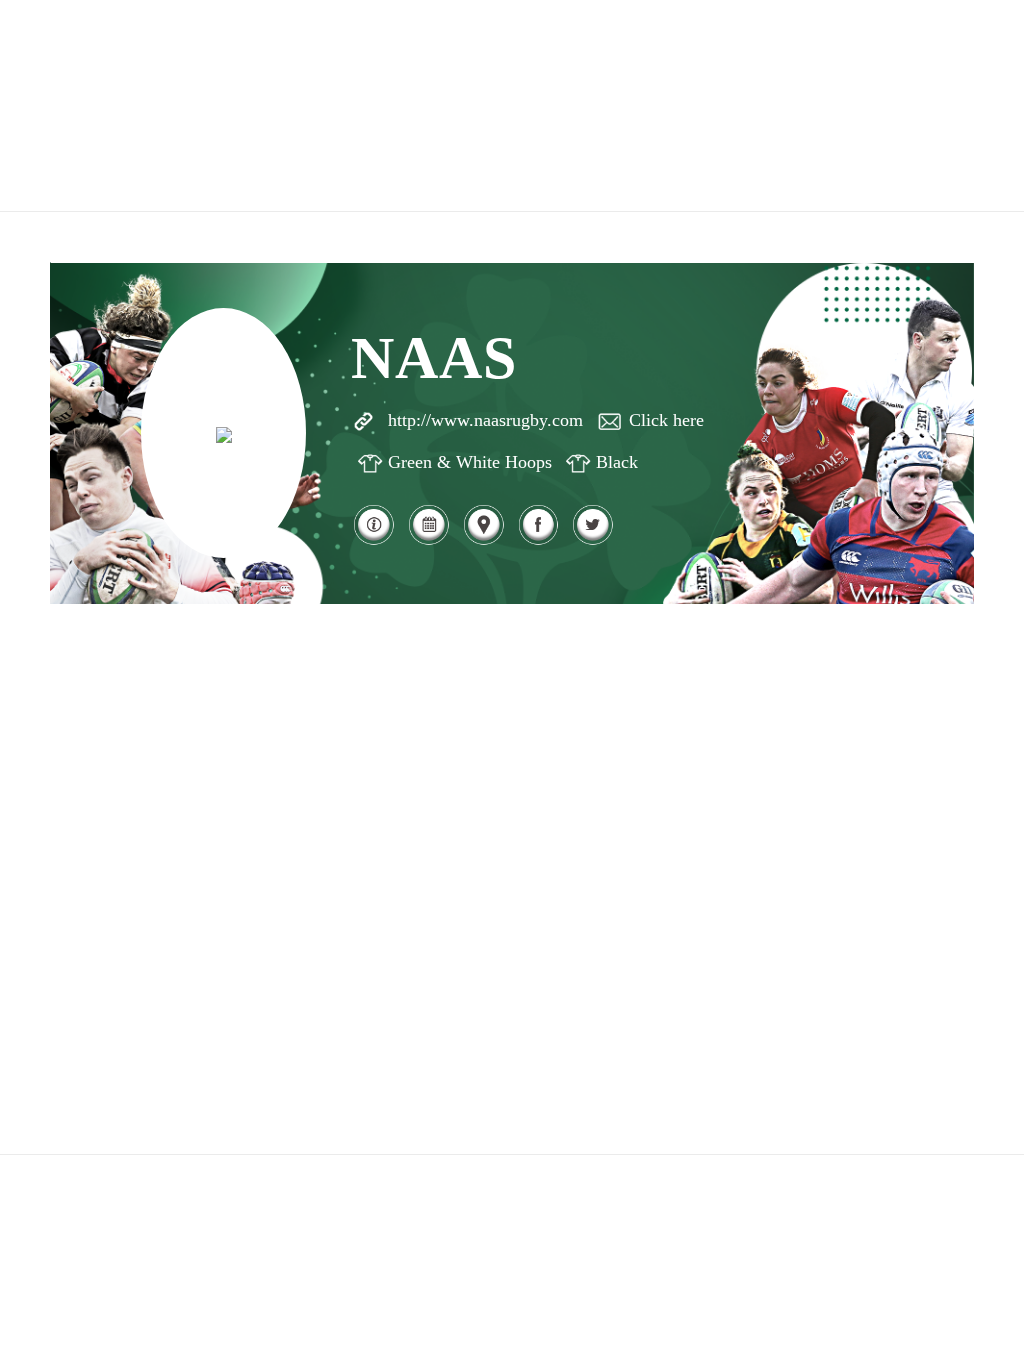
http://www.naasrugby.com (485, 420)
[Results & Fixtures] (428, 541)
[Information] (373, 541)
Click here (666, 420)
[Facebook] (538, 541)
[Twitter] (592, 541)
